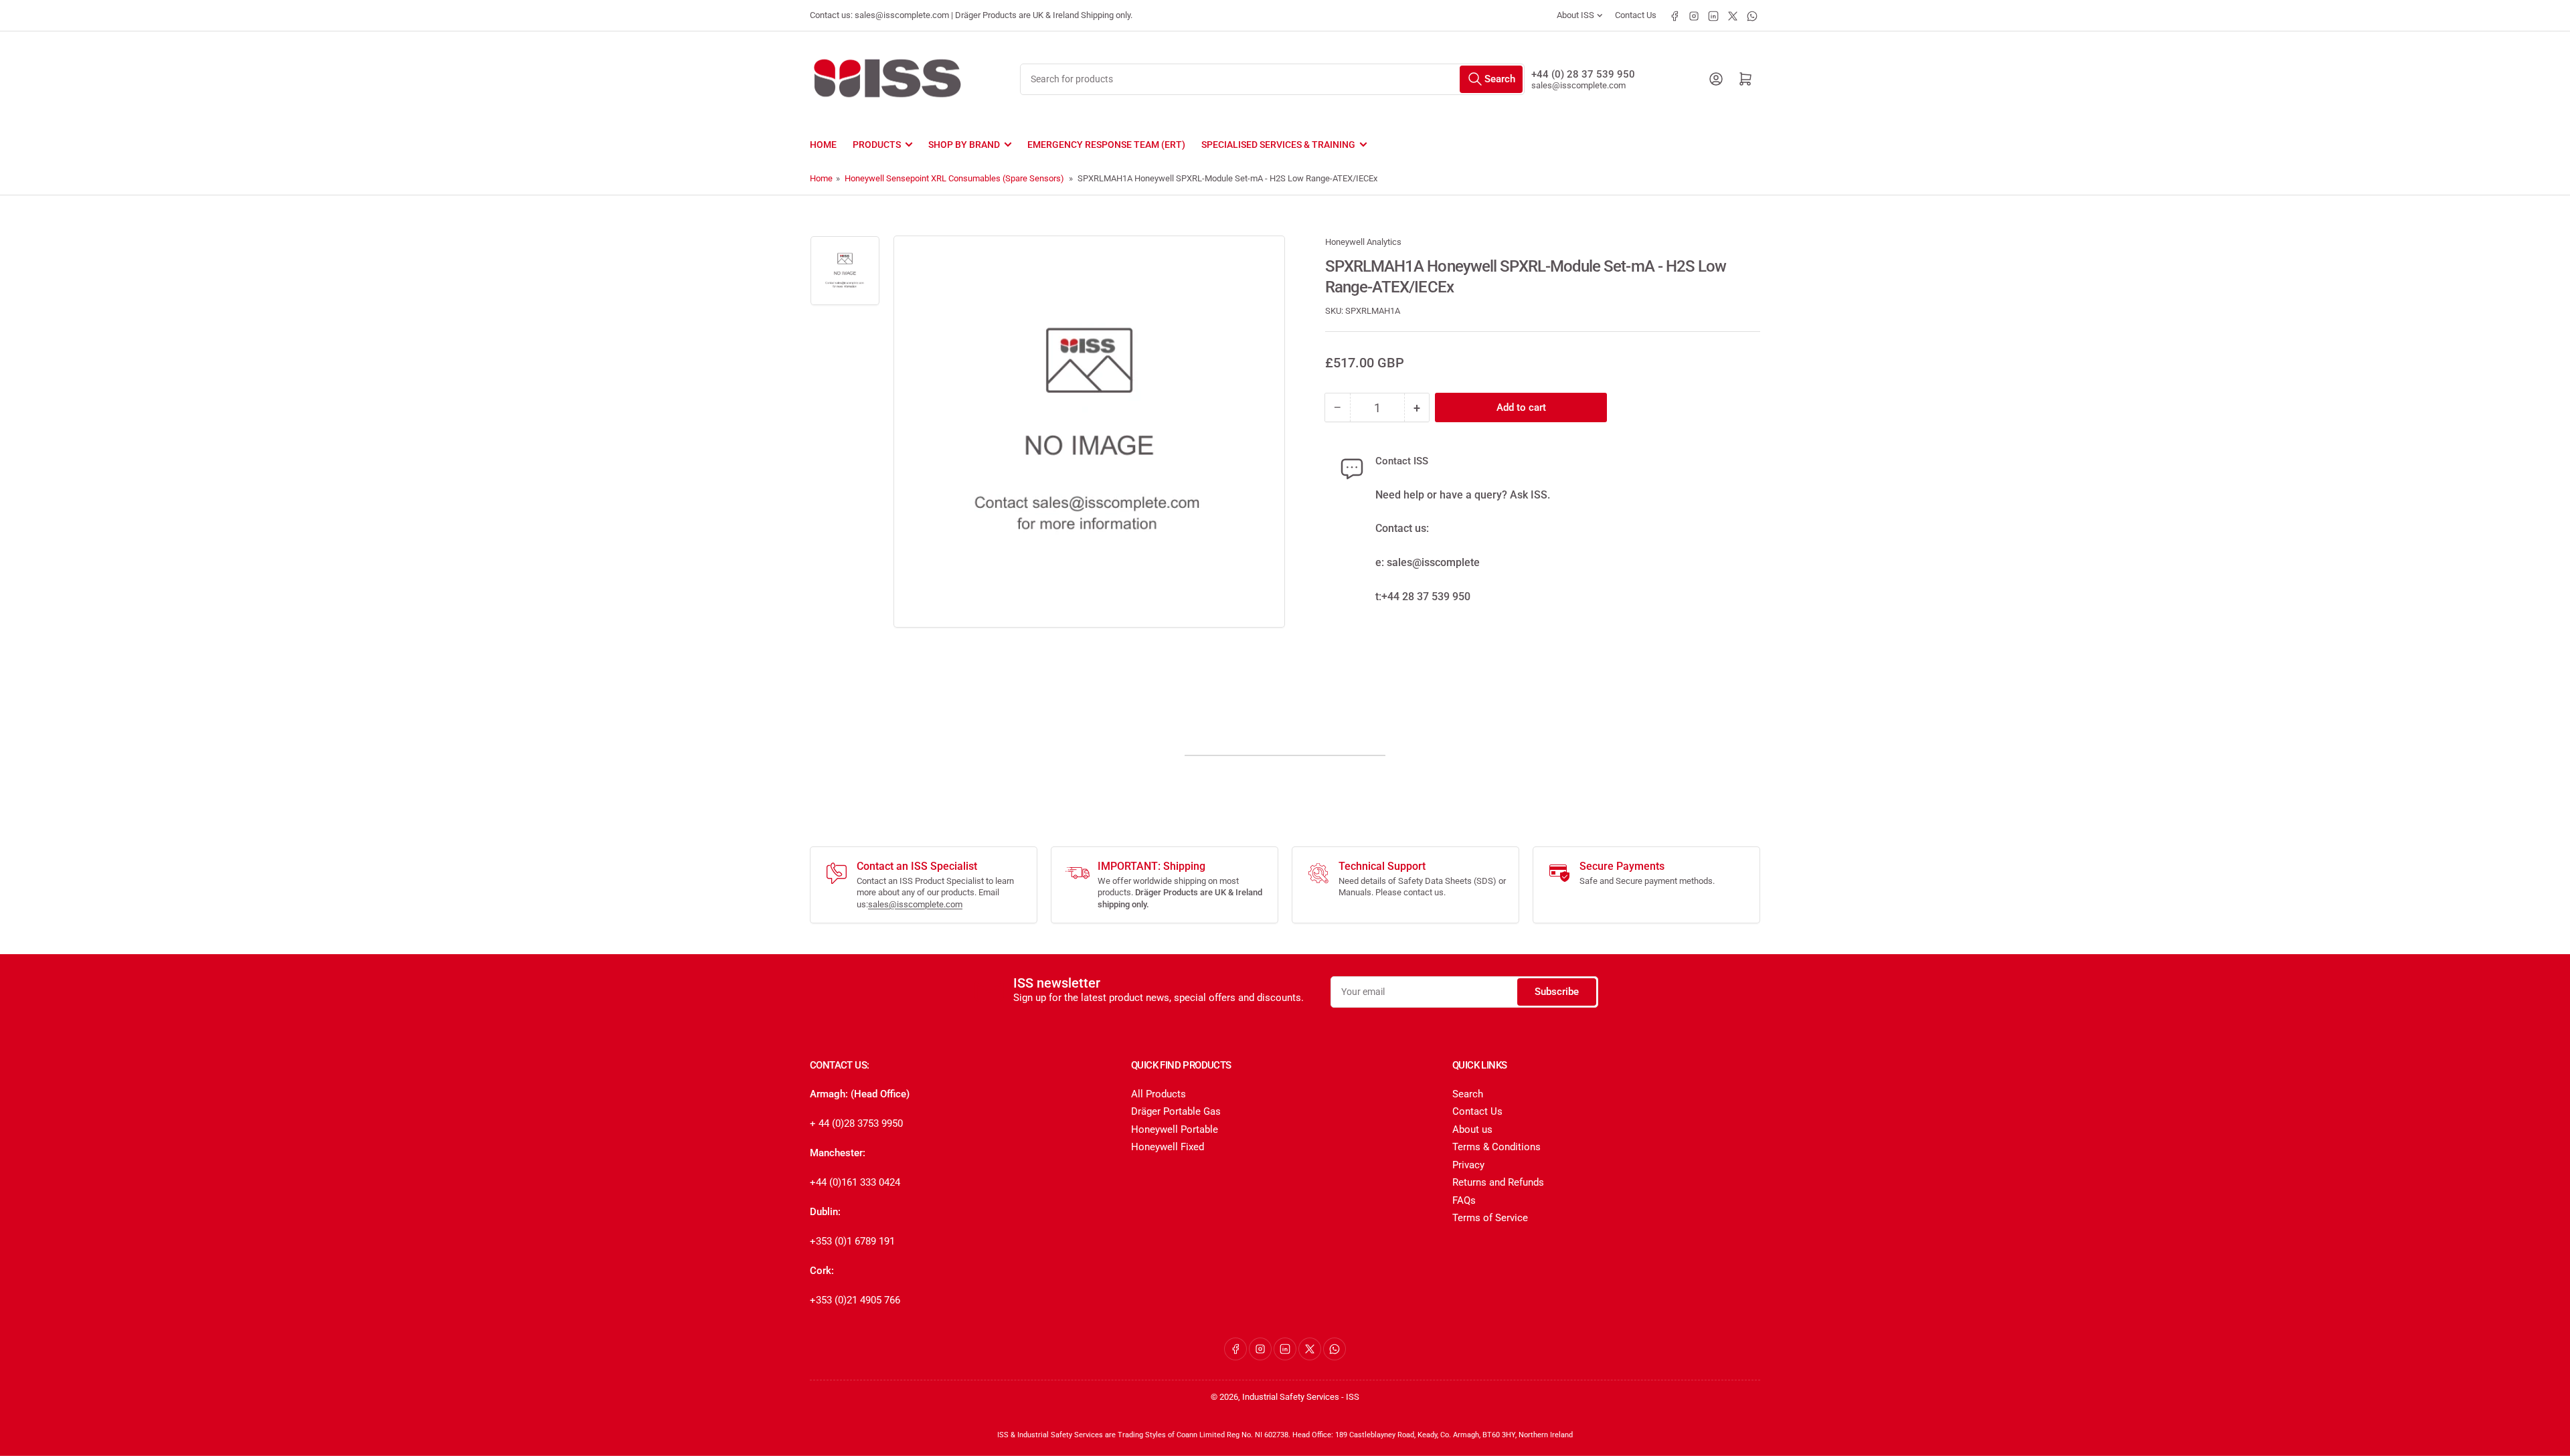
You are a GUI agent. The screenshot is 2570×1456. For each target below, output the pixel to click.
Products (877, 145)
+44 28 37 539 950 (1426, 597)
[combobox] (1272, 79)
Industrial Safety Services (1291, 1397)
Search (1468, 1094)
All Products (1159, 1094)
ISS (1353, 1397)
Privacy (1468, 1165)
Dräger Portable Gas (1176, 1111)
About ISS (1575, 15)
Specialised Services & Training (1278, 145)
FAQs (1464, 1200)
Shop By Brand (964, 145)
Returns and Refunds (1498, 1182)
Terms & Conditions (1496, 1147)
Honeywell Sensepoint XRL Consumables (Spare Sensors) (954, 178)
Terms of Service (1490, 1218)
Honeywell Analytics (1363, 242)
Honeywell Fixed (1168, 1147)
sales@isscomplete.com (1578, 85)
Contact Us (1636, 15)
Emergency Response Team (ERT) (1106, 145)
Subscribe (1557, 992)
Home (823, 145)
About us (1472, 1129)
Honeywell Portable (1175, 1129)
